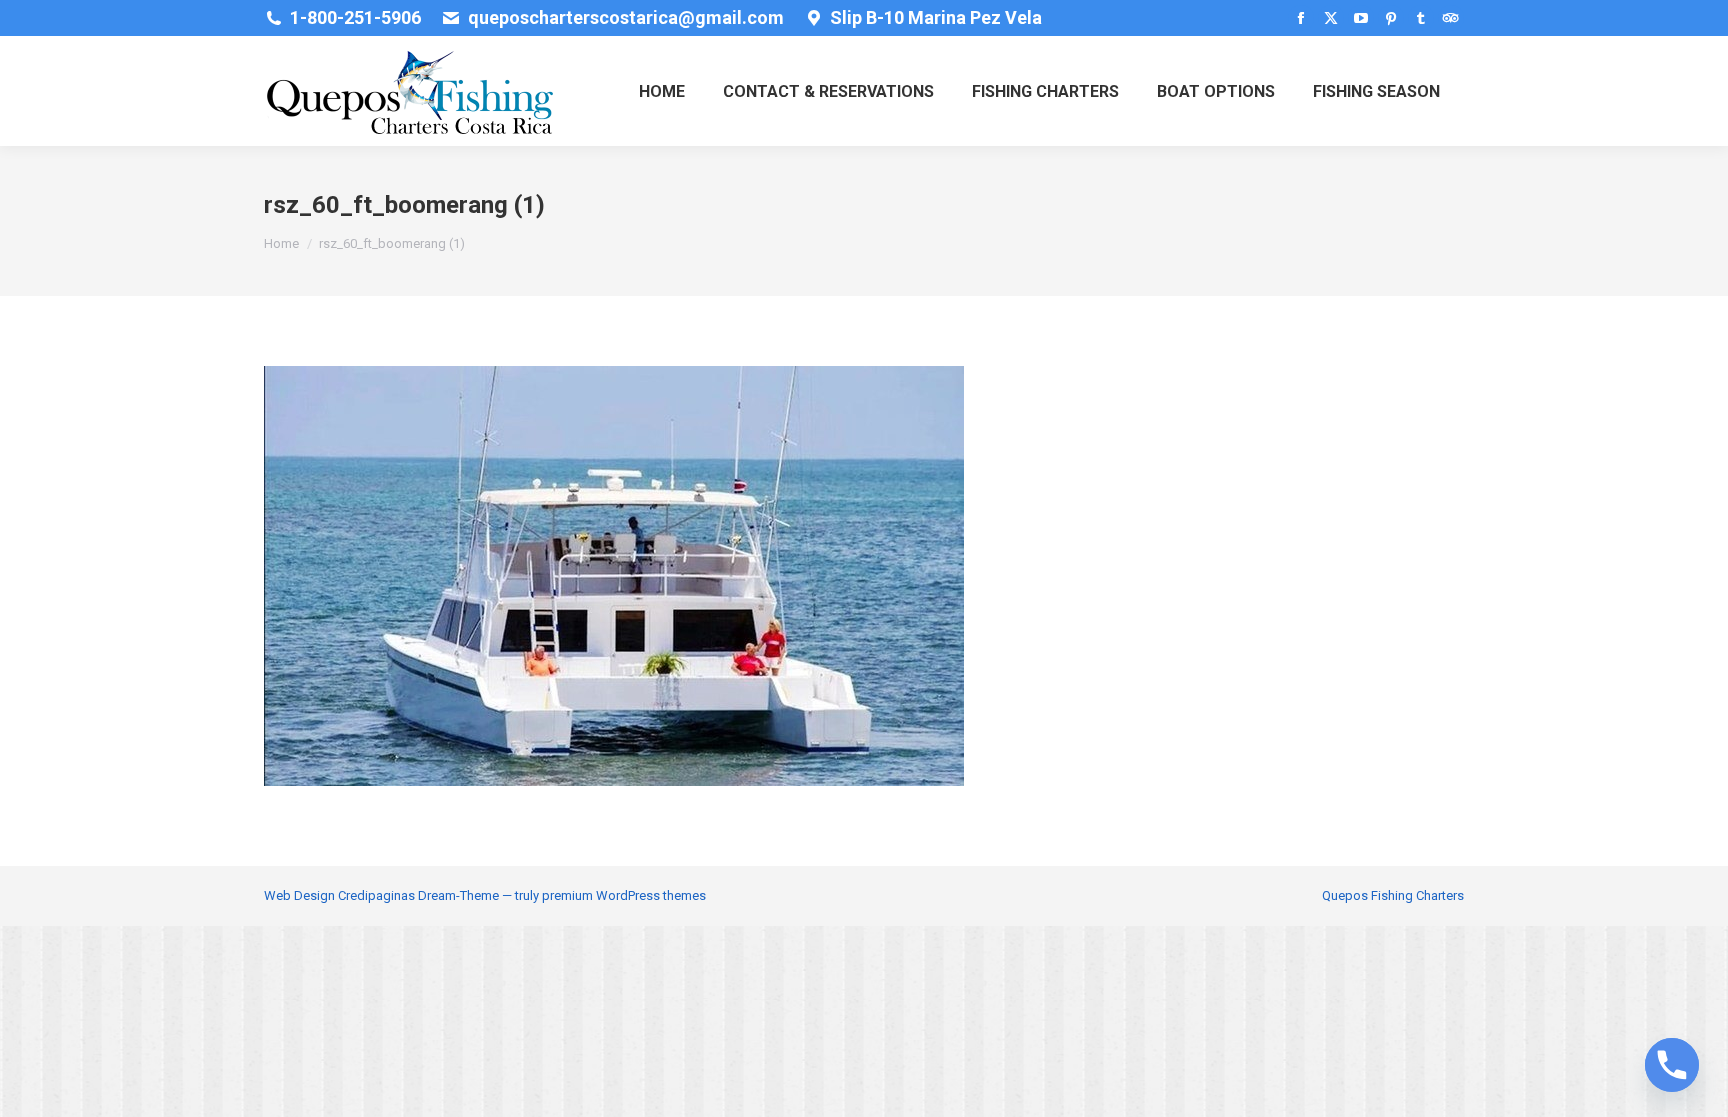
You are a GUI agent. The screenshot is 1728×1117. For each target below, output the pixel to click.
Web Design (299, 895)
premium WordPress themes (624, 895)
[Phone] (1672, 1065)
